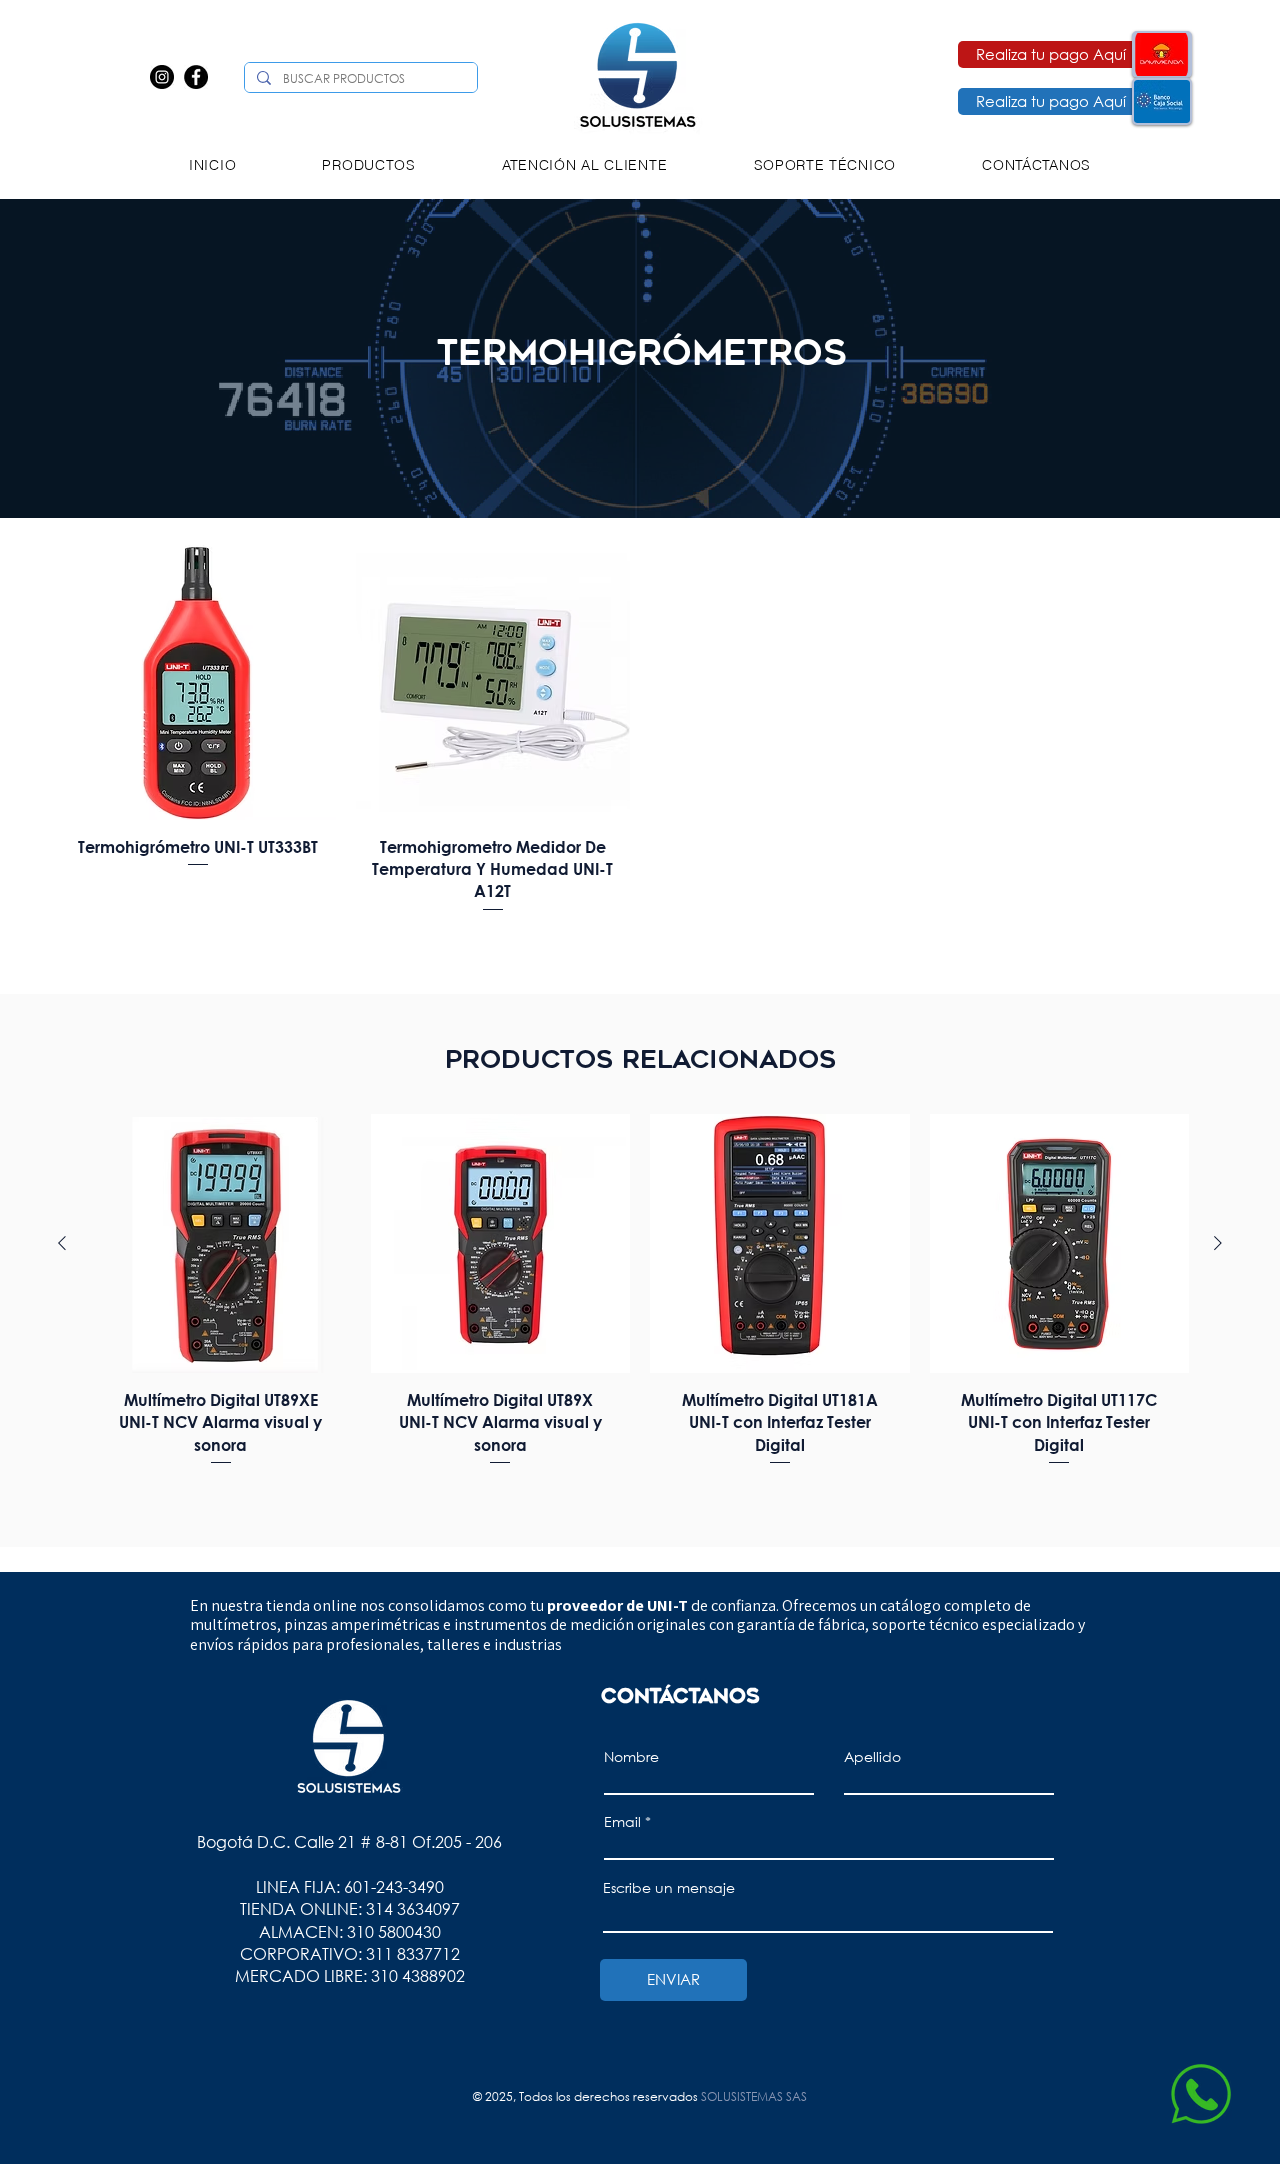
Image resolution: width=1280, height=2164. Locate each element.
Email (622, 1822)
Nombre (631, 1757)
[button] (369, 165)
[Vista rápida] (198, 682)
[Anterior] (62, 1243)
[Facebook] (196, 77)
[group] (640, 1301)
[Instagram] (162, 77)
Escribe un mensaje (669, 1888)
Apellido (872, 1757)
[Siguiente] (1218, 1243)
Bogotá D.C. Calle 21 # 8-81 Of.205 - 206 (349, 1841)
